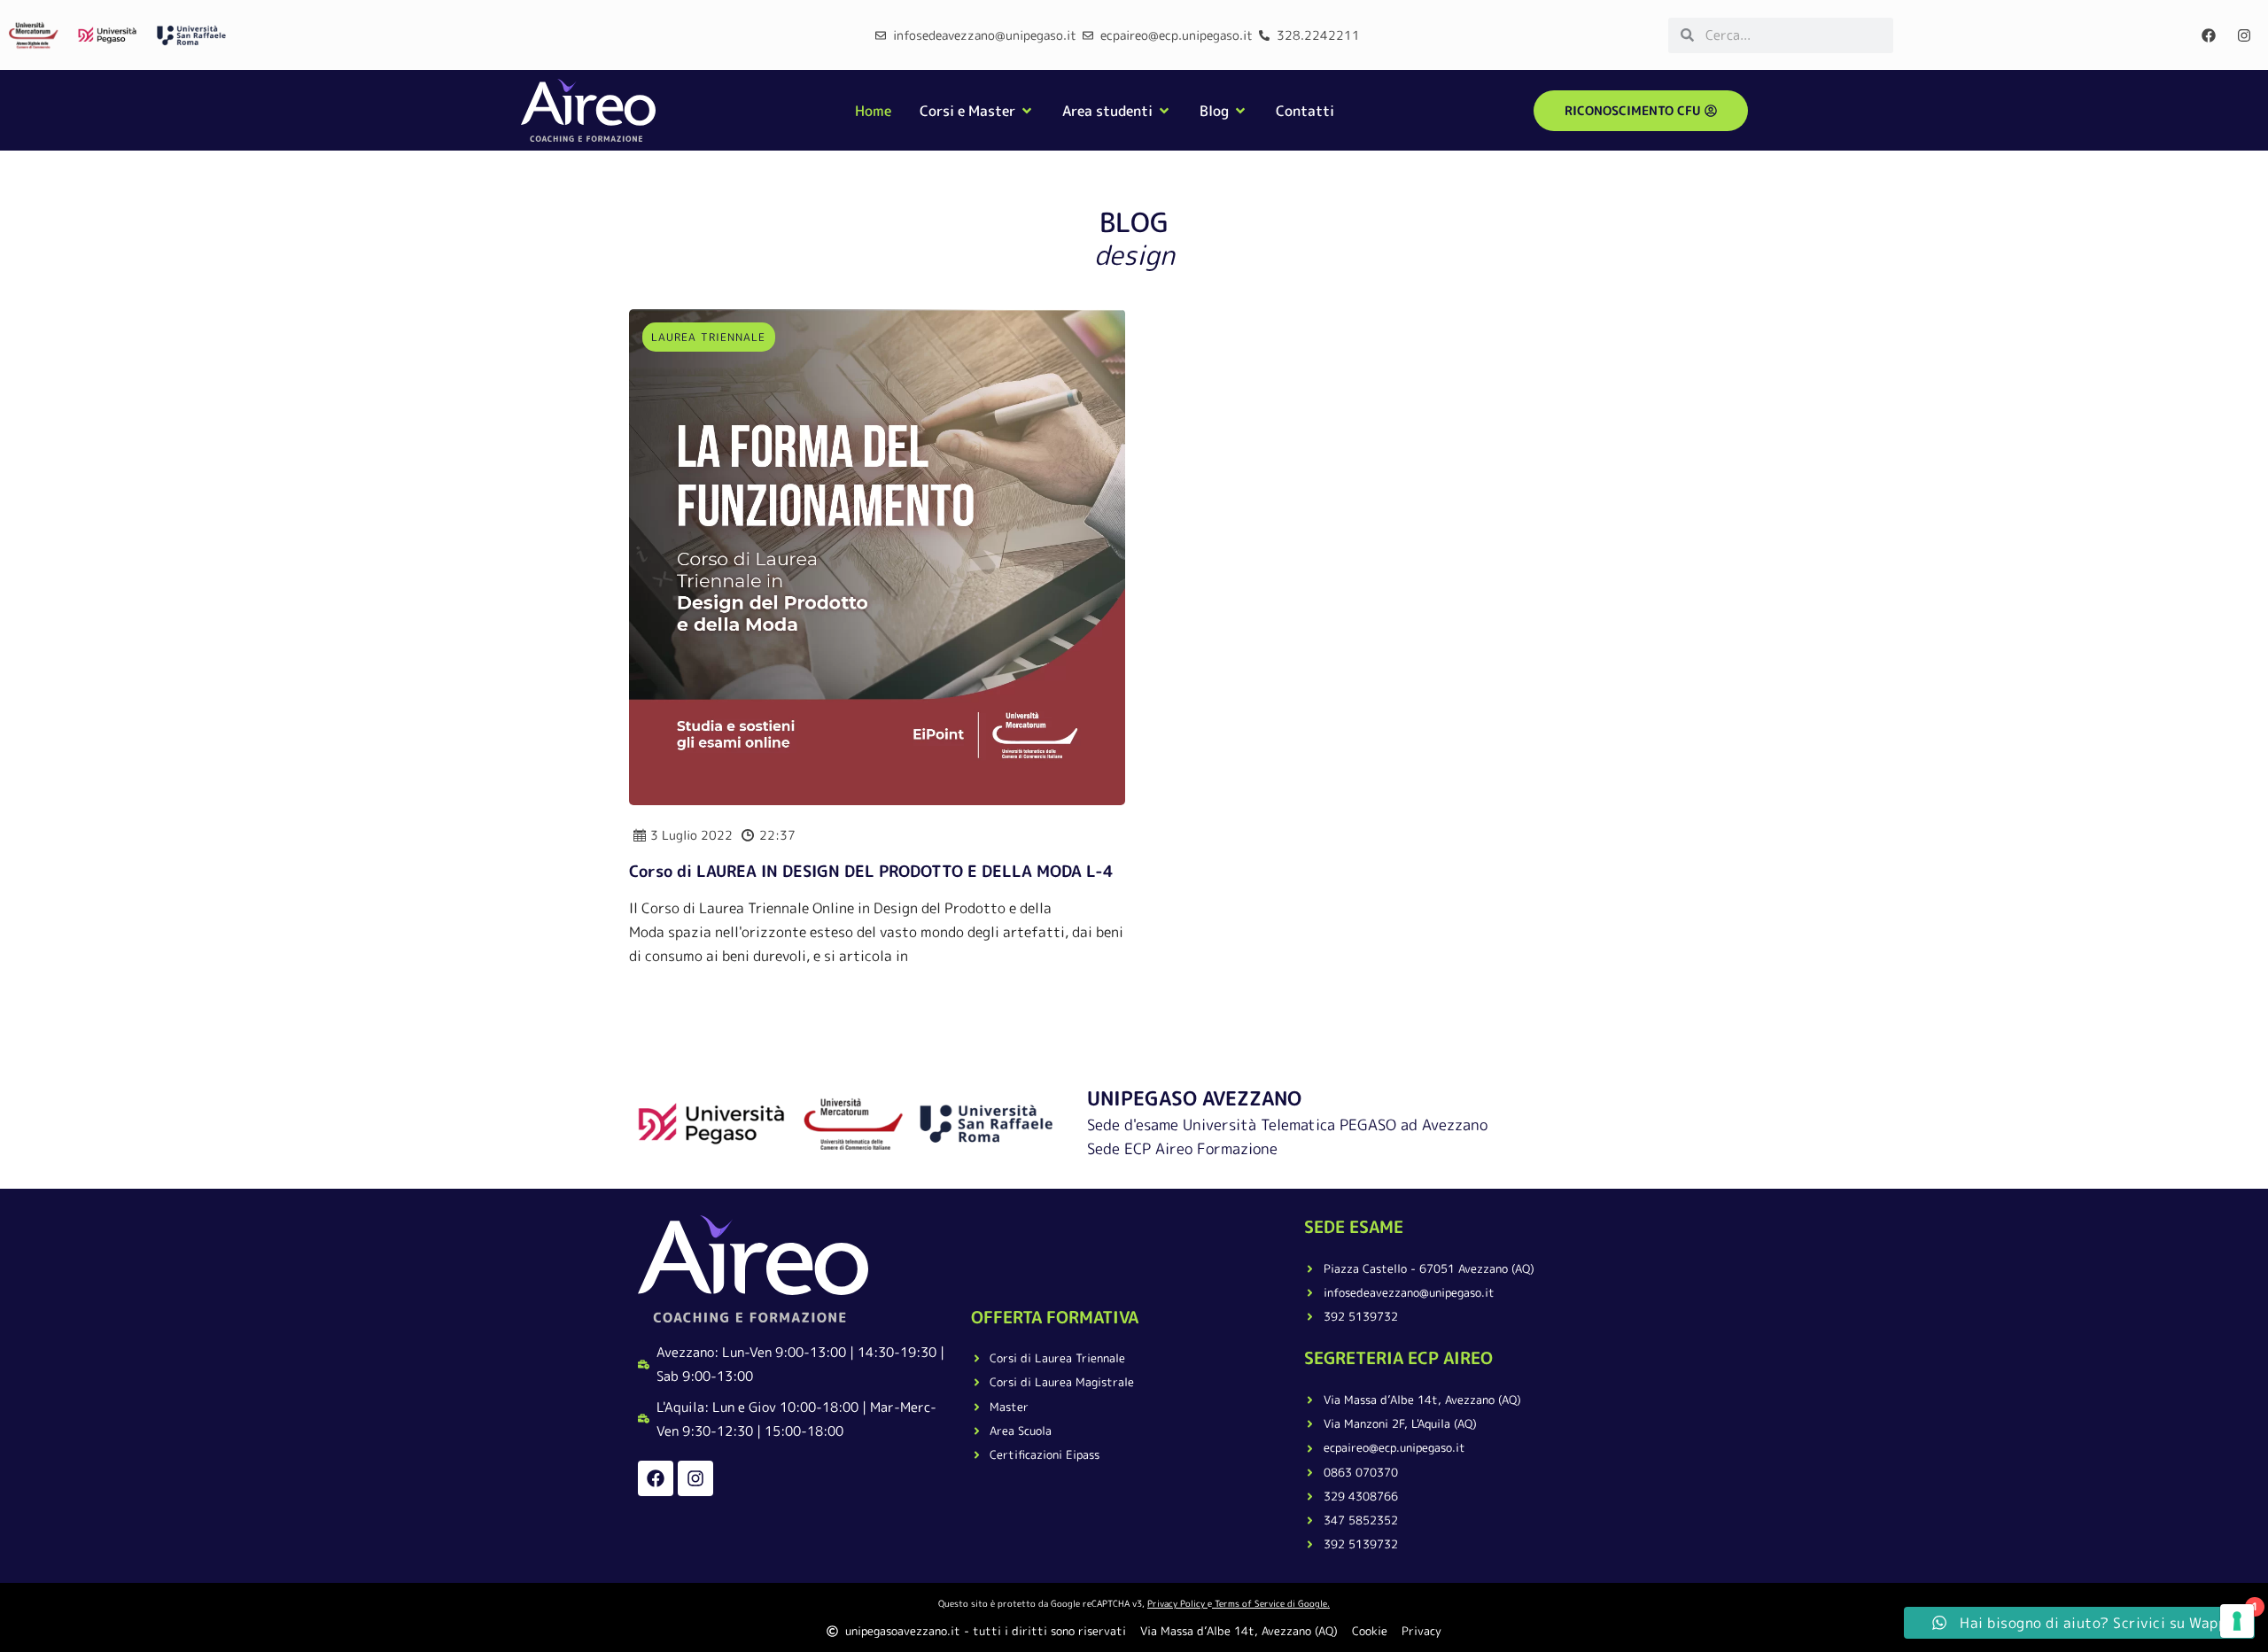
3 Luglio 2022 (691, 835)
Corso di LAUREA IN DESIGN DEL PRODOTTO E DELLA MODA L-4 (871, 871)
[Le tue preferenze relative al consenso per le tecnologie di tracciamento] (2237, 1621)
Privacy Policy (1176, 1603)
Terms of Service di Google (1271, 1603)
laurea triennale (709, 337)
